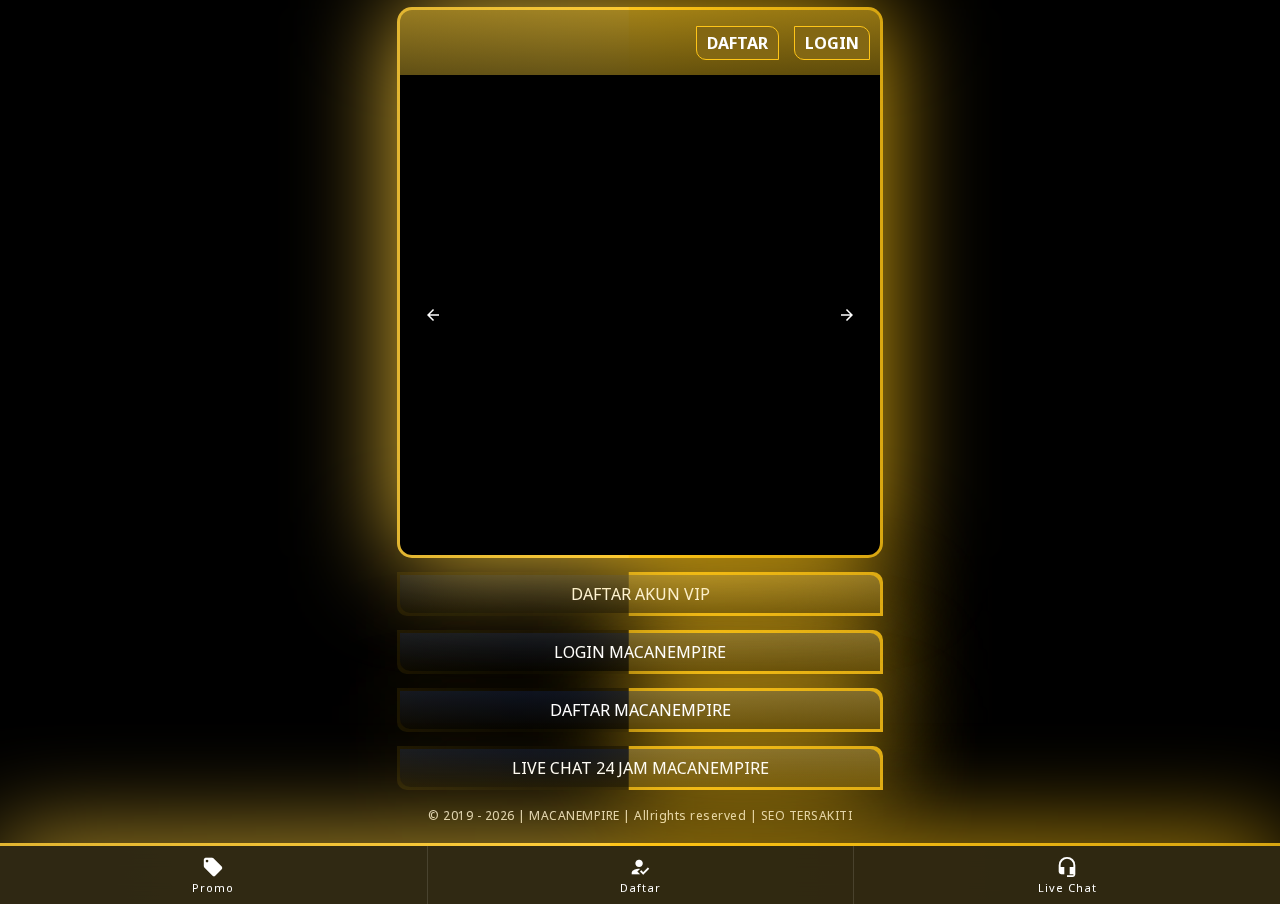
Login (832, 43)
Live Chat (1067, 875)
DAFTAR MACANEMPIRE (640, 710)
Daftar (737, 43)
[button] (433, 315)
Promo (213, 875)
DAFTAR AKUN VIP (640, 594)
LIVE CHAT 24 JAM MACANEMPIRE (640, 768)
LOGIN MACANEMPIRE (640, 652)
